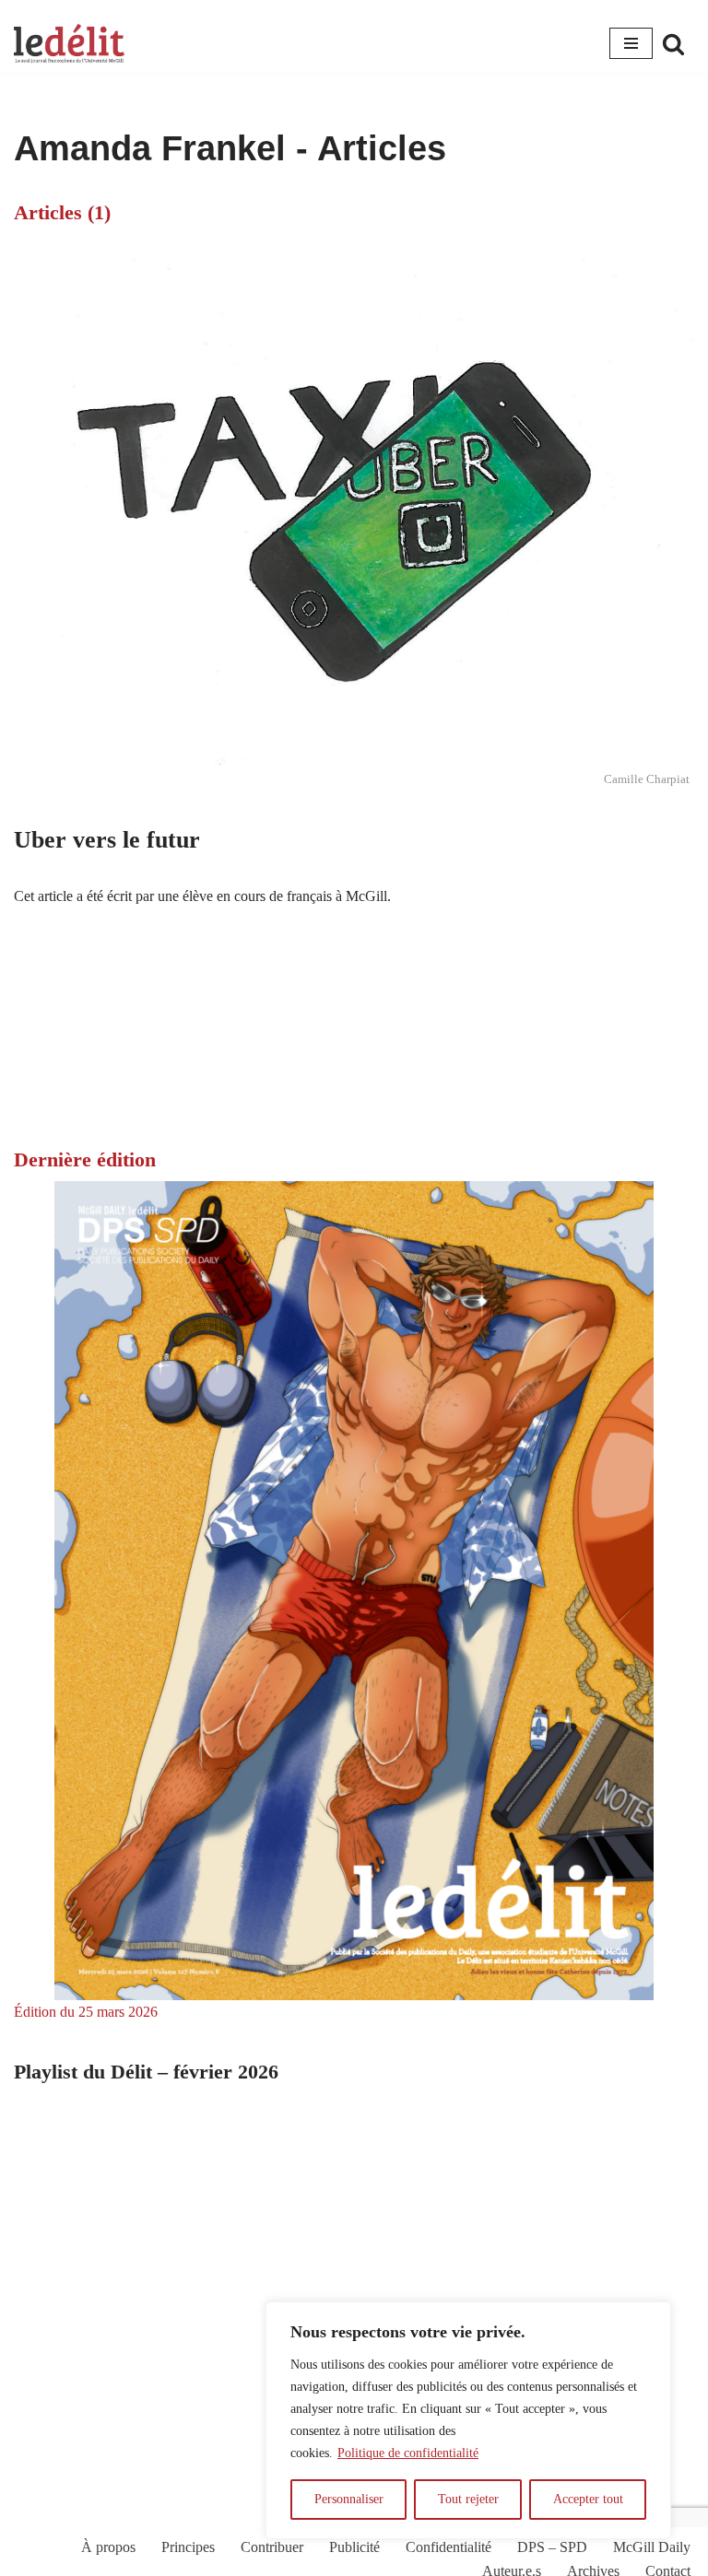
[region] (468, 2420)
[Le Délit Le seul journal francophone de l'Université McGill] (69, 44)
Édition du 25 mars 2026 (86, 2012)
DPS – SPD (552, 2547)
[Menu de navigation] (631, 43)
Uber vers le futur (107, 840)
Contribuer (272, 2547)
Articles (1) (62, 212)
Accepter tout (588, 2499)
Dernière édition (85, 1159)
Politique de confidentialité (408, 2453)
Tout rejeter (468, 2499)
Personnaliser (349, 2499)
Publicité (354, 2547)
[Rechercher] (673, 44)
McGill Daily (652, 2547)
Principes (188, 2547)
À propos (108, 2547)
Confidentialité (448, 2547)
